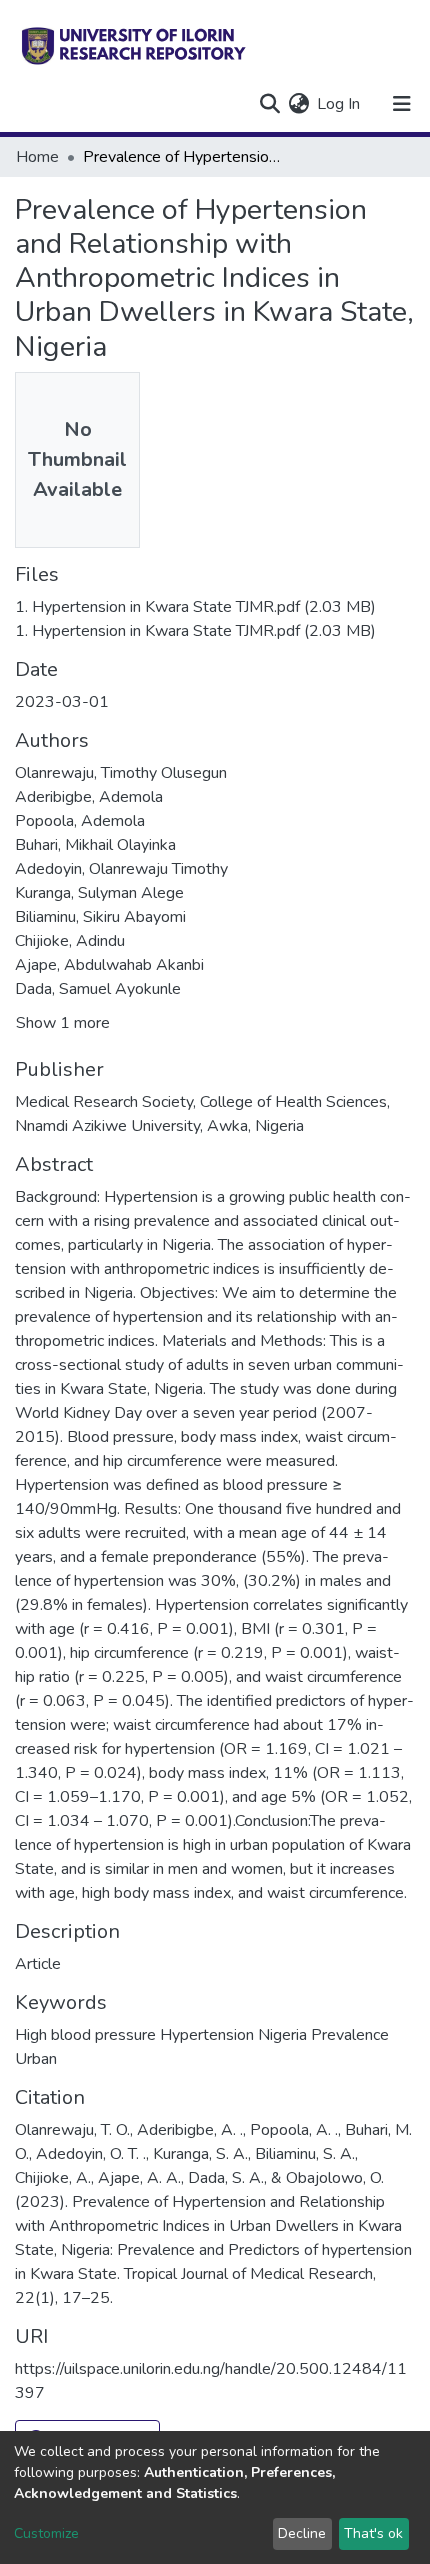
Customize (46, 2533)
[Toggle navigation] (402, 104)
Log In (339, 104)
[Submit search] (269, 104)
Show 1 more (63, 1023)
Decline (302, 2533)
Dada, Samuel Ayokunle (98, 989)
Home (37, 157)
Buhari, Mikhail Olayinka (95, 845)
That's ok (373, 2533)
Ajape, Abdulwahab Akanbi (109, 965)
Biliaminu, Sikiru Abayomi (100, 917)
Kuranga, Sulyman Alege (99, 893)
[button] (298, 104)
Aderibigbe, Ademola (89, 797)
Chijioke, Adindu (70, 941)
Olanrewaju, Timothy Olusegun (121, 773)
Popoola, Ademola (80, 821)
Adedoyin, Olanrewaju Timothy (121, 869)
